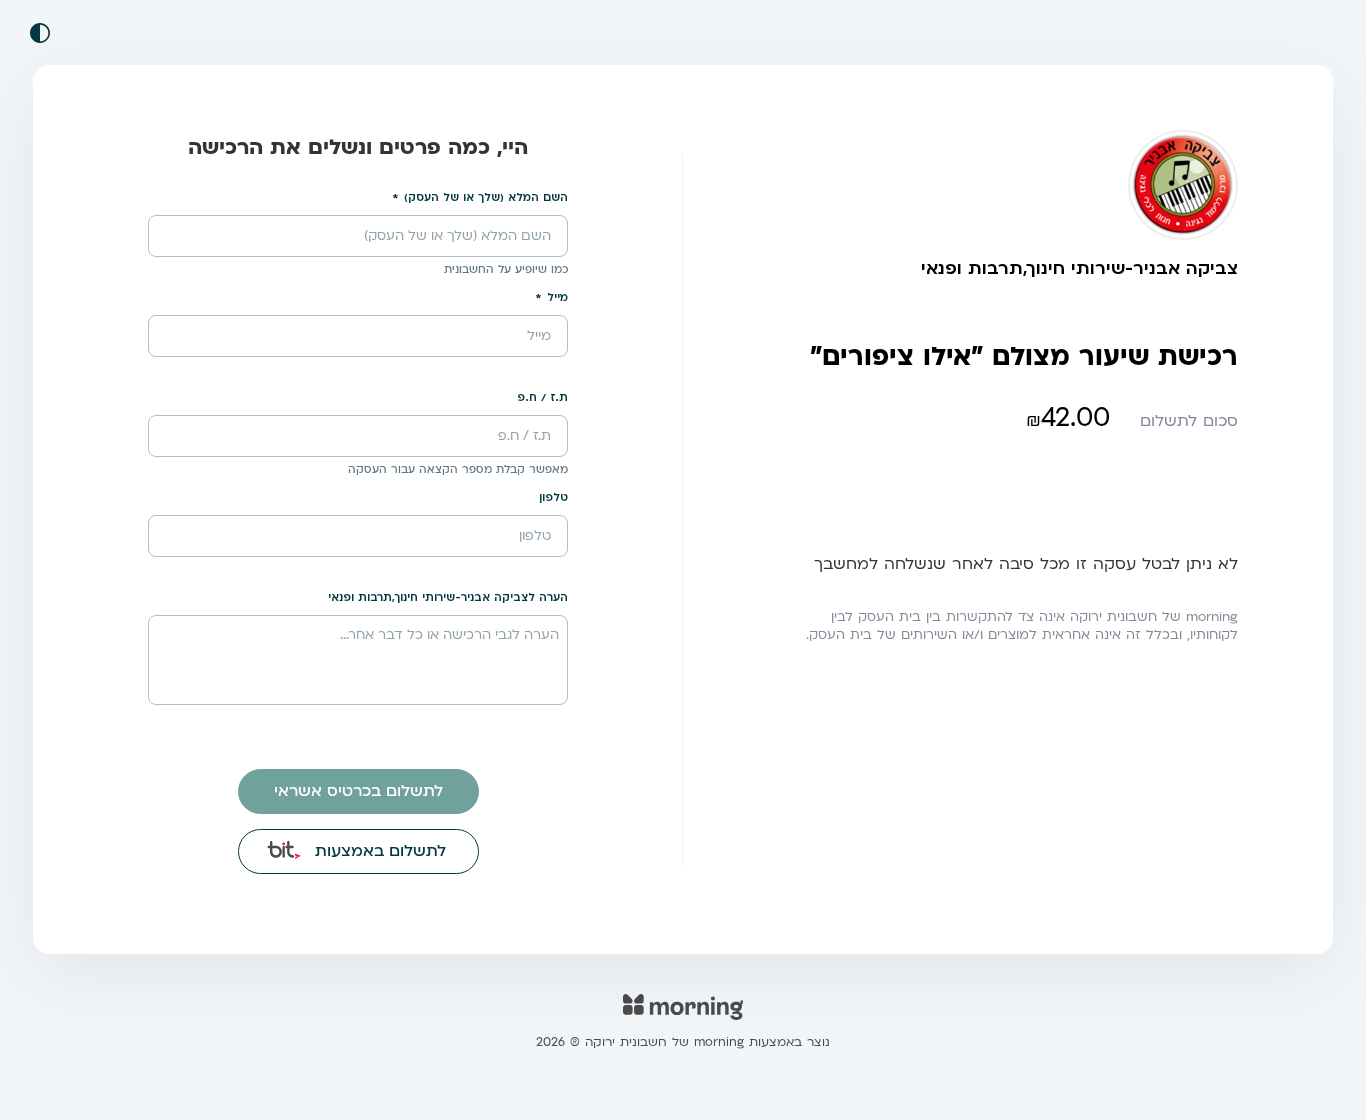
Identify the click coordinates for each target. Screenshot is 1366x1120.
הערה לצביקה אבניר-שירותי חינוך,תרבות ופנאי (448, 597)
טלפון (553, 497)
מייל (557, 297)
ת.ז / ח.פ (542, 397)
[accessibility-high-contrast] (40, 33)
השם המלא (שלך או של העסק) (486, 197)
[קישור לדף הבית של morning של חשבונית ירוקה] (683, 1020)
